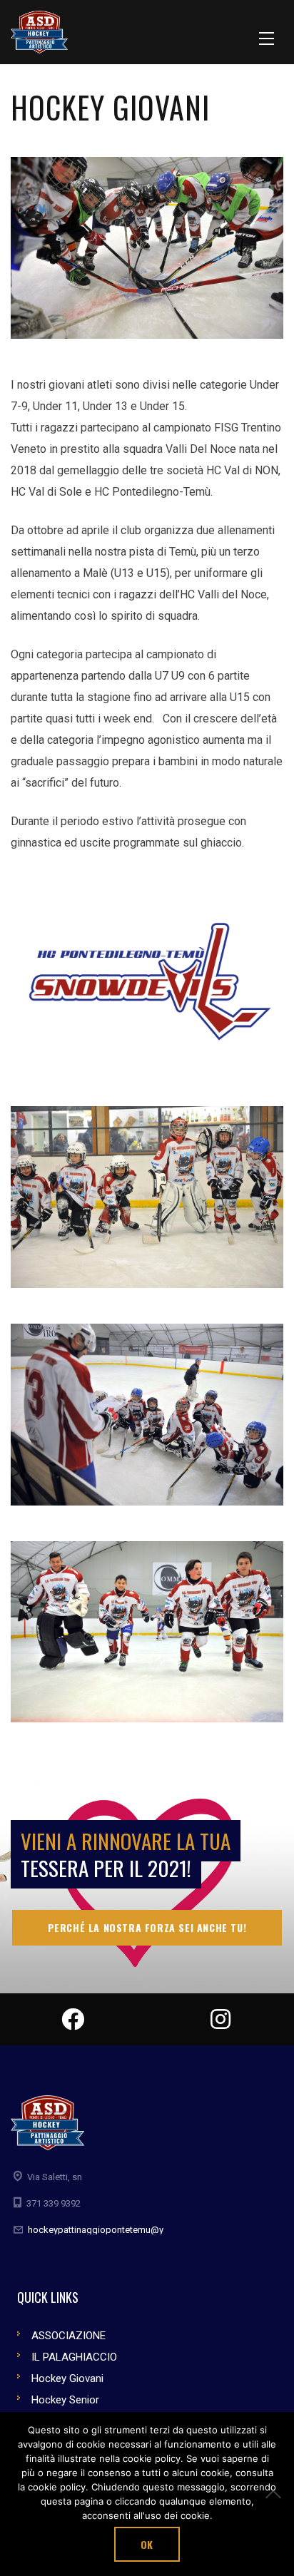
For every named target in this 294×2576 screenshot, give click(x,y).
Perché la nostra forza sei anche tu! (147, 1927)
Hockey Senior (65, 2400)
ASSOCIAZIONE (69, 2336)
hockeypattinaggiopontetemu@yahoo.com (117, 2230)
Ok (147, 2544)
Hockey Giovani (67, 2378)
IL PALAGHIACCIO (74, 2357)
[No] (276, 2494)
